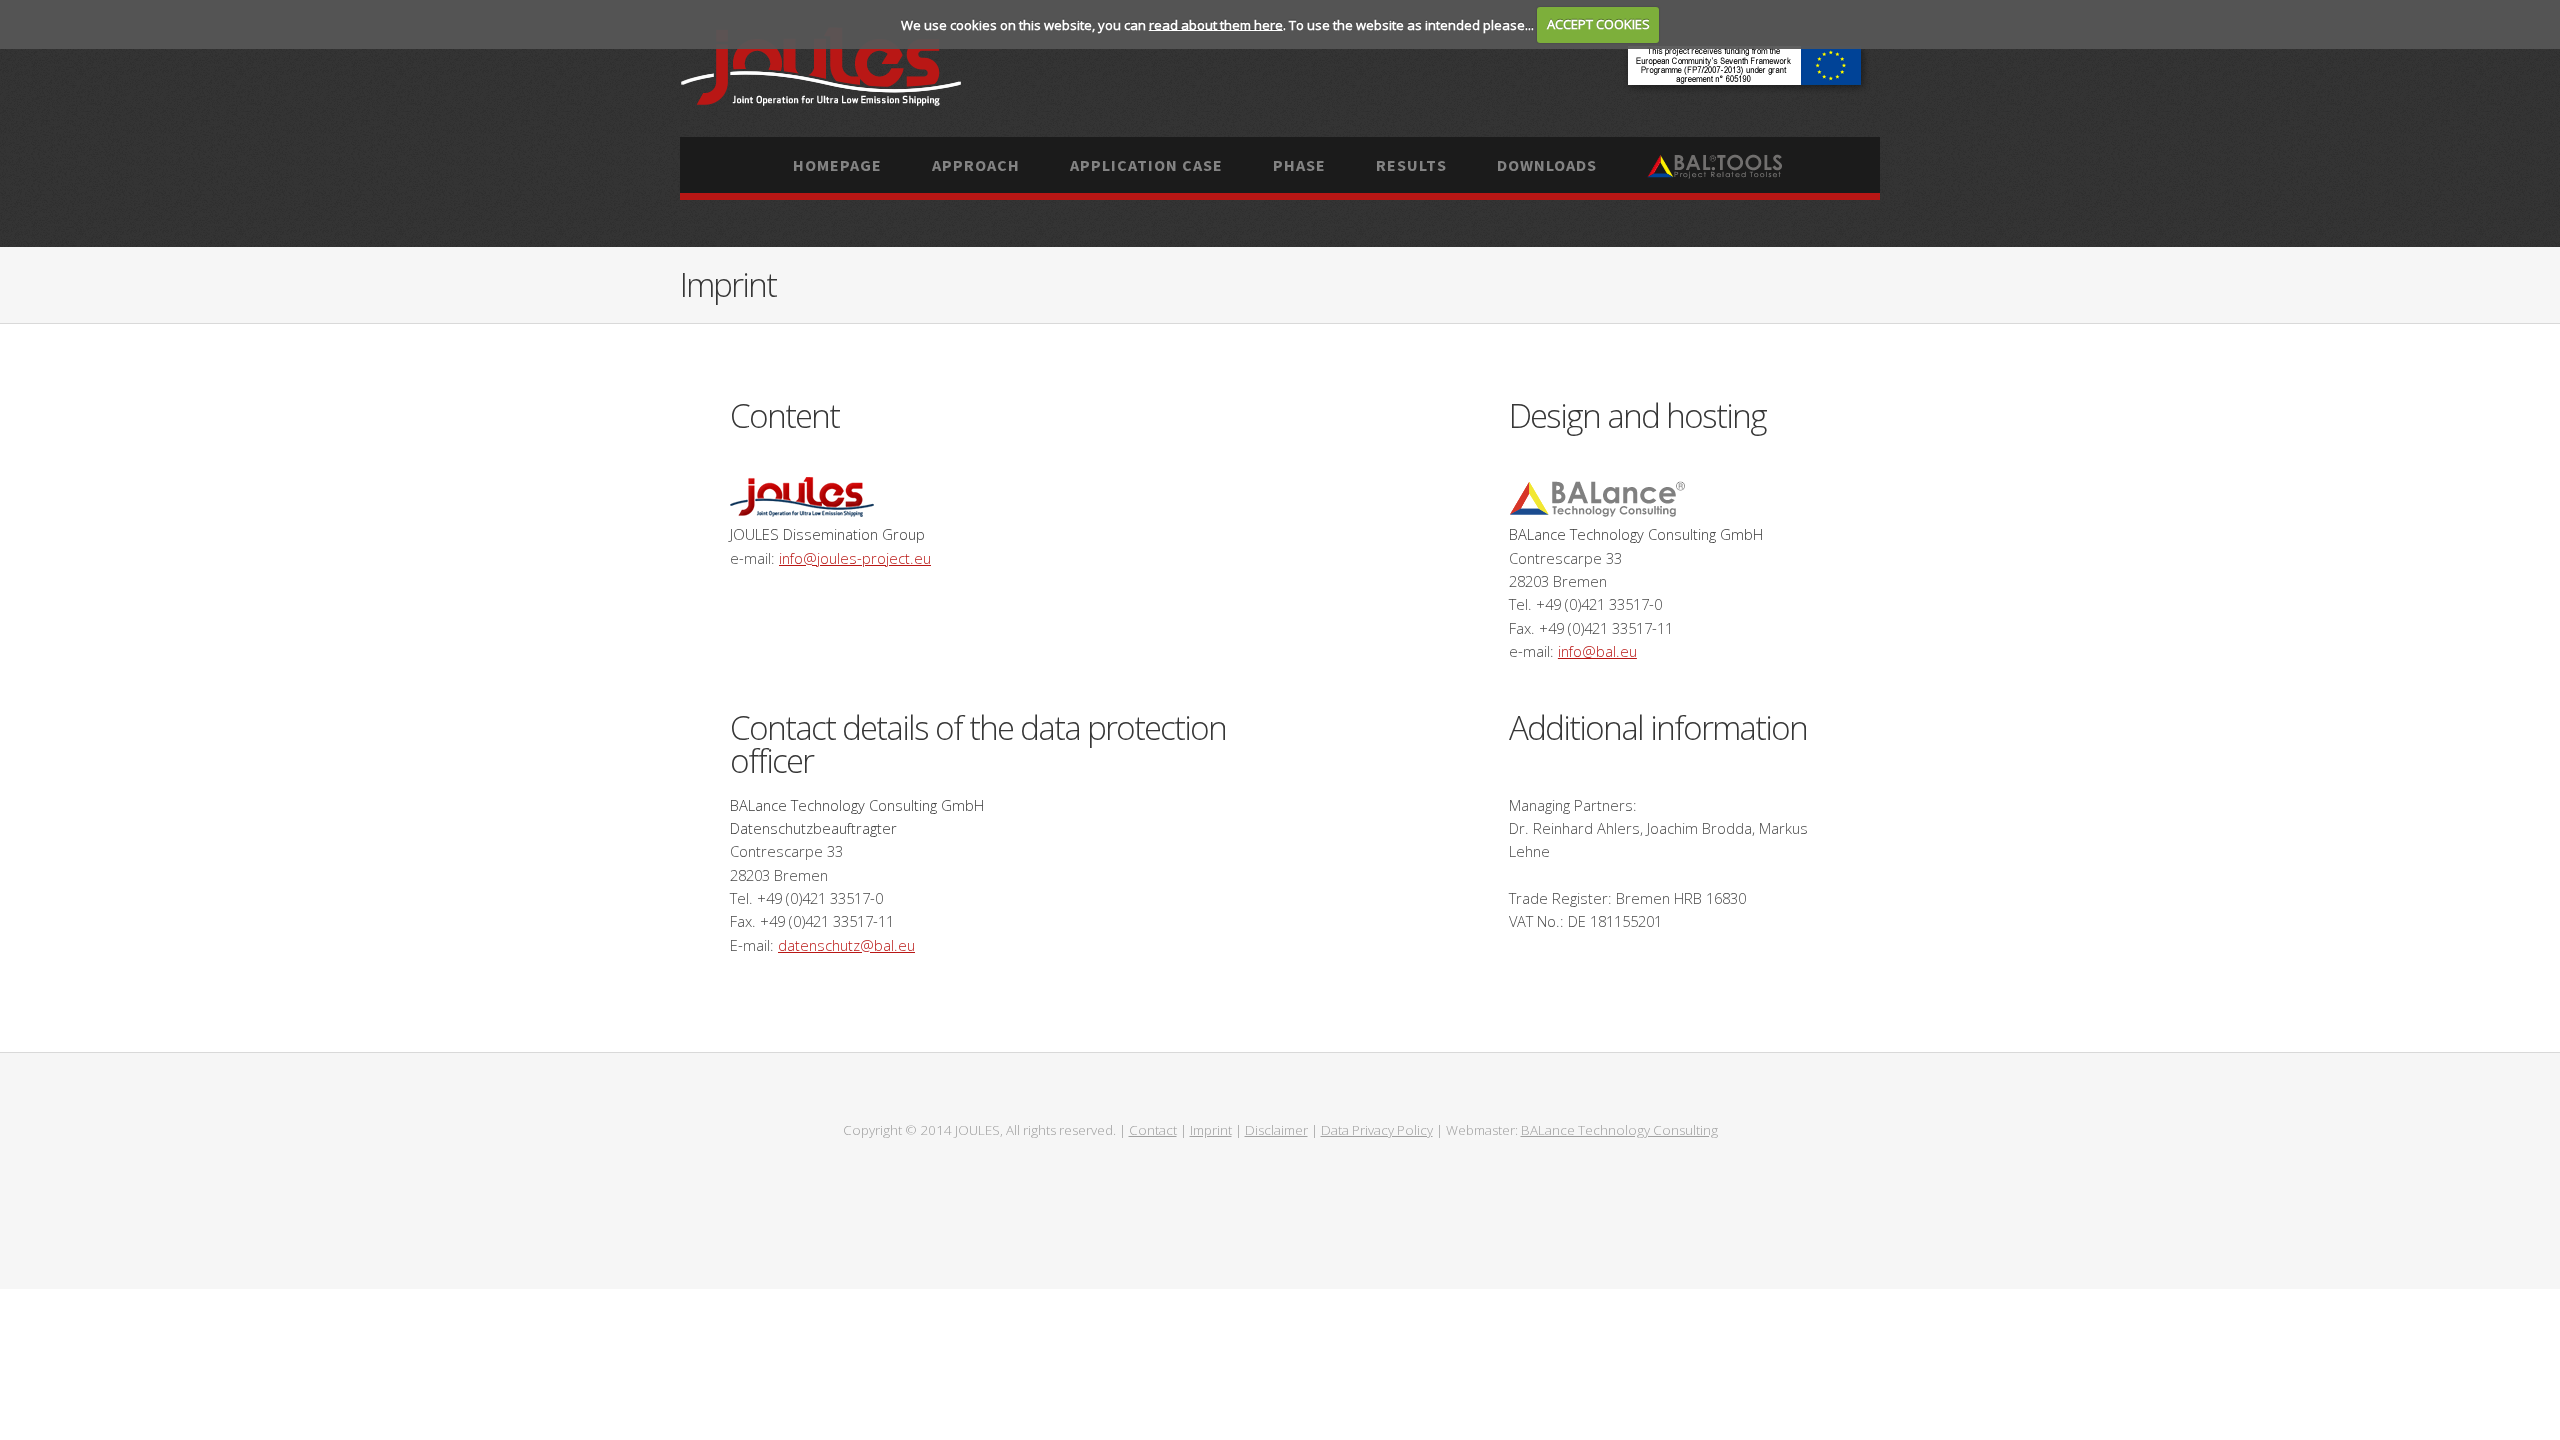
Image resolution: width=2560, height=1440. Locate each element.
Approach (976, 165)
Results (1411, 165)
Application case (1146, 165)
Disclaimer (1276, 1130)
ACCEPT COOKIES (1598, 24)
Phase (1299, 165)
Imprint (1211, 1130)
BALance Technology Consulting (1619, 1130)
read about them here (1216, 24)
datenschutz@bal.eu (846, 945)
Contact (1153, 1130)
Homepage (837, 165)
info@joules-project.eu (855, 558)
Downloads (1547, 165)
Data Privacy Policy (1377, 1130)
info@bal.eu (1597, 651)
